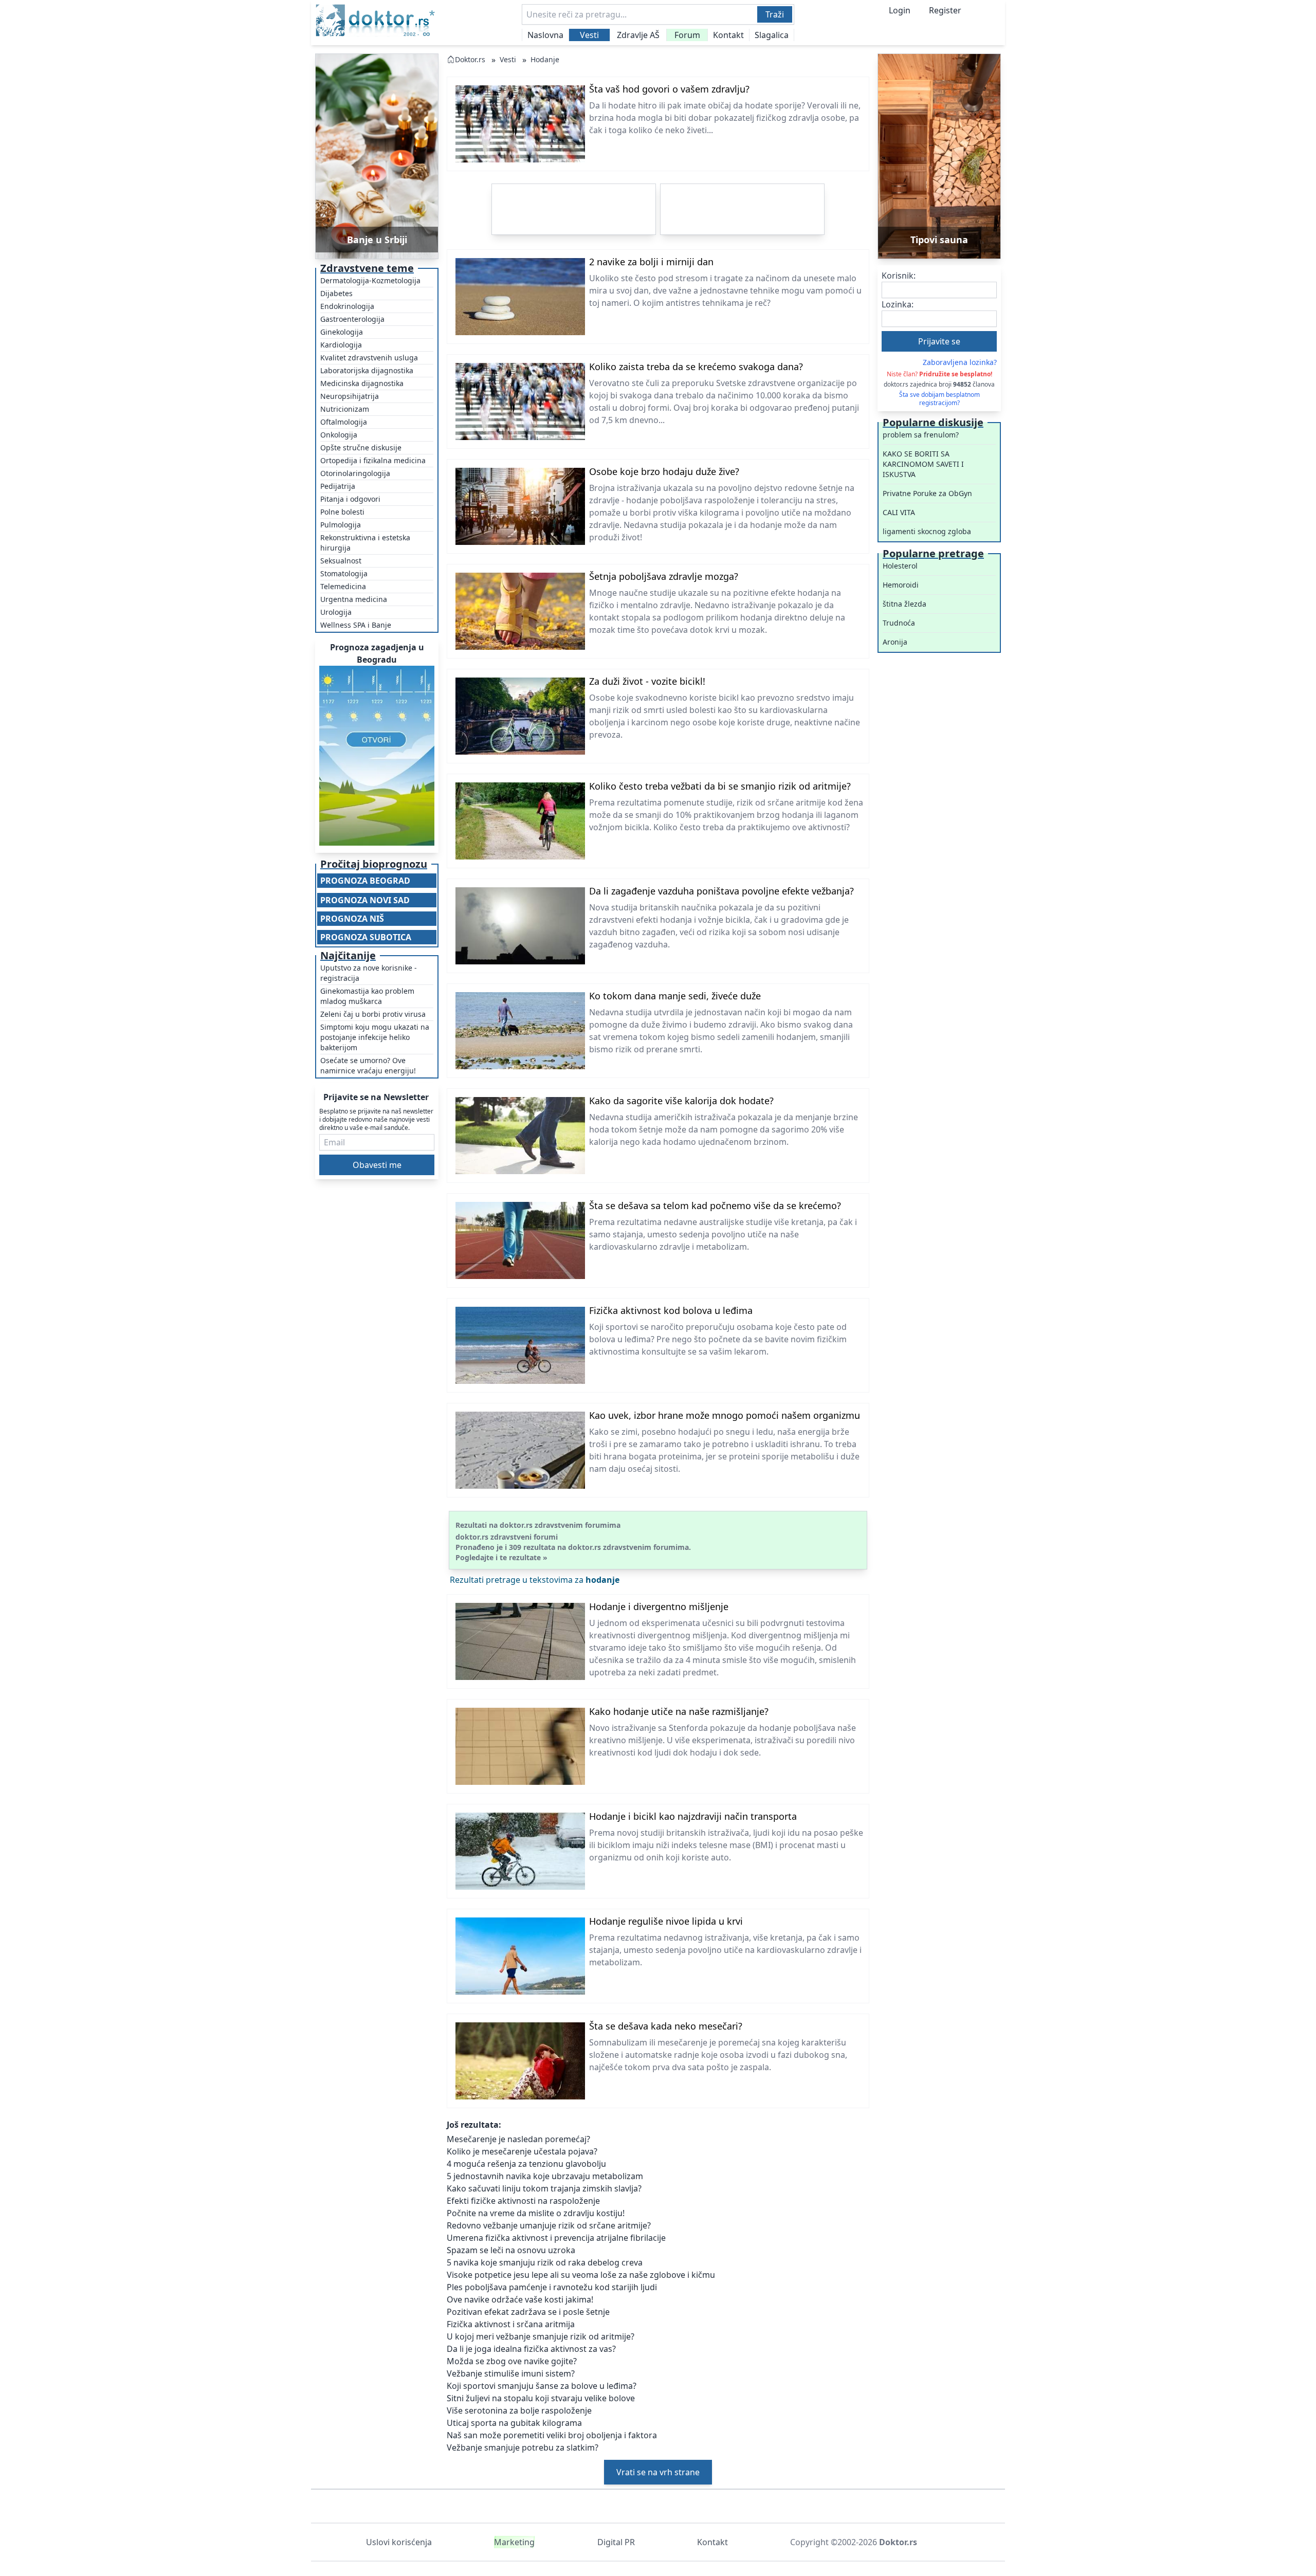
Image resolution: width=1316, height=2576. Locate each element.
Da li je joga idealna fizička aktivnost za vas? (531, 2349)
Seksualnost (341, 561)
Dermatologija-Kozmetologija (370, 280)
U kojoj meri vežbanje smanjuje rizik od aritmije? (541, 2336)
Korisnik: (899, 276)
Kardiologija (341, 345)
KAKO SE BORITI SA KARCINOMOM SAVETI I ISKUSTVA (923, 464)
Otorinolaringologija (355, 473)
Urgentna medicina (354, 599)
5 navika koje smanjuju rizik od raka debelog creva (545, 2262)
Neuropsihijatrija (350, 396)
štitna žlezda (904, 604)
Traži (775, 14)
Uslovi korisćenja (399, 2542)
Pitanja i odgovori (350, 499)
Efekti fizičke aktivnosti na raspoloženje (523, 2201)
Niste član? (939, 374)
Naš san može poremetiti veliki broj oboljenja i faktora (552, 2435)
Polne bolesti (342, 512)
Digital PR (616, 2542)
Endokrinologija (347, 306)
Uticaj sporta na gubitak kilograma (514, 2423)
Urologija (336, 612)
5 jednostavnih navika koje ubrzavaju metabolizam (545, 2176)
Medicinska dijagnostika (362, 383)
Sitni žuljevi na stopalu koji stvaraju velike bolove (541, 2398)
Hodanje (545, 59)
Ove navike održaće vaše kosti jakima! (520, 2299)
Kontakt (728, 35)
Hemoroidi (901, 585)
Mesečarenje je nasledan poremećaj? (518, 2139)
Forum (687, 35)
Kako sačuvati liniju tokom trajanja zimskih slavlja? (544, 2188)
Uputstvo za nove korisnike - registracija (369, 973)
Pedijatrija (338, 486)
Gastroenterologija (352, 319)
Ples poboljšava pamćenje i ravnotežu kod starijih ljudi (552, 2287)
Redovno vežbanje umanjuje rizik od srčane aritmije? (549, 2225)
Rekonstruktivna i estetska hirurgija (365, 543)
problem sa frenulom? (921, 435)
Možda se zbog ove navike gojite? (512, 2361)
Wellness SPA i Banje (356, 625)
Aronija (895, 642)
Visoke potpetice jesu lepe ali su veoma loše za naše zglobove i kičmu (581, 2275)
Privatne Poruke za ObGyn (927, 493)
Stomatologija (344, 573)
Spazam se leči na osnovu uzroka (511, 2250)
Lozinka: (898, 304)
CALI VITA (899, 512)
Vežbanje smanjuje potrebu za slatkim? (523, 2447)
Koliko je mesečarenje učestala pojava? (522, 2151)
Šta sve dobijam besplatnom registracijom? (939, 399)
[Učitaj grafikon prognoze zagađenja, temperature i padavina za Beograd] (377, 756)
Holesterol (900, 566)
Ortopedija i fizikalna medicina (373, 460)
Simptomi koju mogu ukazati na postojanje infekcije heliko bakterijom (375, 1037)
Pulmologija (341, 525)
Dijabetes (336, 293)
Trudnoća (899, 623)
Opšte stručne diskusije (361, 447)
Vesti (589, 35)
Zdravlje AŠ (638, 35)
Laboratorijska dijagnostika (367, 370)
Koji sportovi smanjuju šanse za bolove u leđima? (542, 2386)
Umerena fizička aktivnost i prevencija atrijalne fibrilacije (556, 2238)
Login (900, 10)
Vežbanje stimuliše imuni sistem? (511, 2373)
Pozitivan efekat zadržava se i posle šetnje (528, 2312)
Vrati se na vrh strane (658, 2472)
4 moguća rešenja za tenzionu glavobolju (526, 2164)
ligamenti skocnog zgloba (927, 531)
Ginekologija (342, 332)
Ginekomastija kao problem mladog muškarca (367, 996)
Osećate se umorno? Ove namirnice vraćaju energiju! (368, 1065)
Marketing (514, 2542)
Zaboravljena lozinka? (960, 362)
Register (945, 10)
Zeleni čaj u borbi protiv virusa (373, 1014)
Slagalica (772, 35)
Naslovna (545, 35)
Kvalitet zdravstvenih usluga (369, 358)
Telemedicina (343, 586)
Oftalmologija (344, 422)
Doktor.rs (470, 59)
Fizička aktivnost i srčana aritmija (511, 2324)
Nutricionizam (345, 409)
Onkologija (339, 435)
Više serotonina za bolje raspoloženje (519, 2410)
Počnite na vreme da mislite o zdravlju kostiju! (536, 2213)
